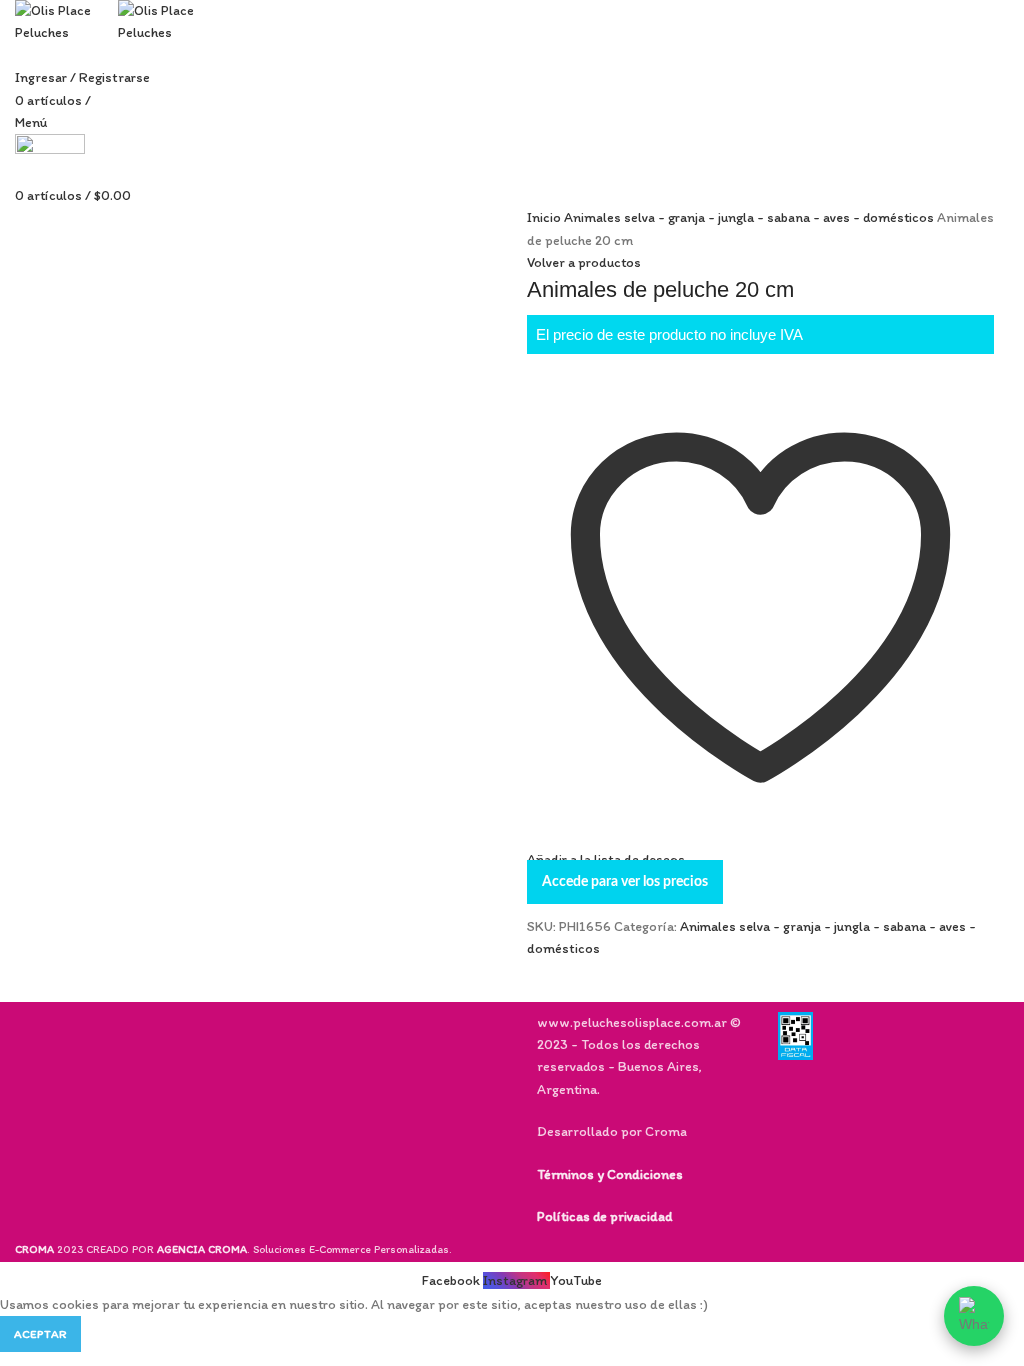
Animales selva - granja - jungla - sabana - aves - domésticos (750, 217)
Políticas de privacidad (604, 1216)
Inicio (545, 217)
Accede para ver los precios (625, 882)
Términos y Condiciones (610, 1174)
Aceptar (40, 1334)
